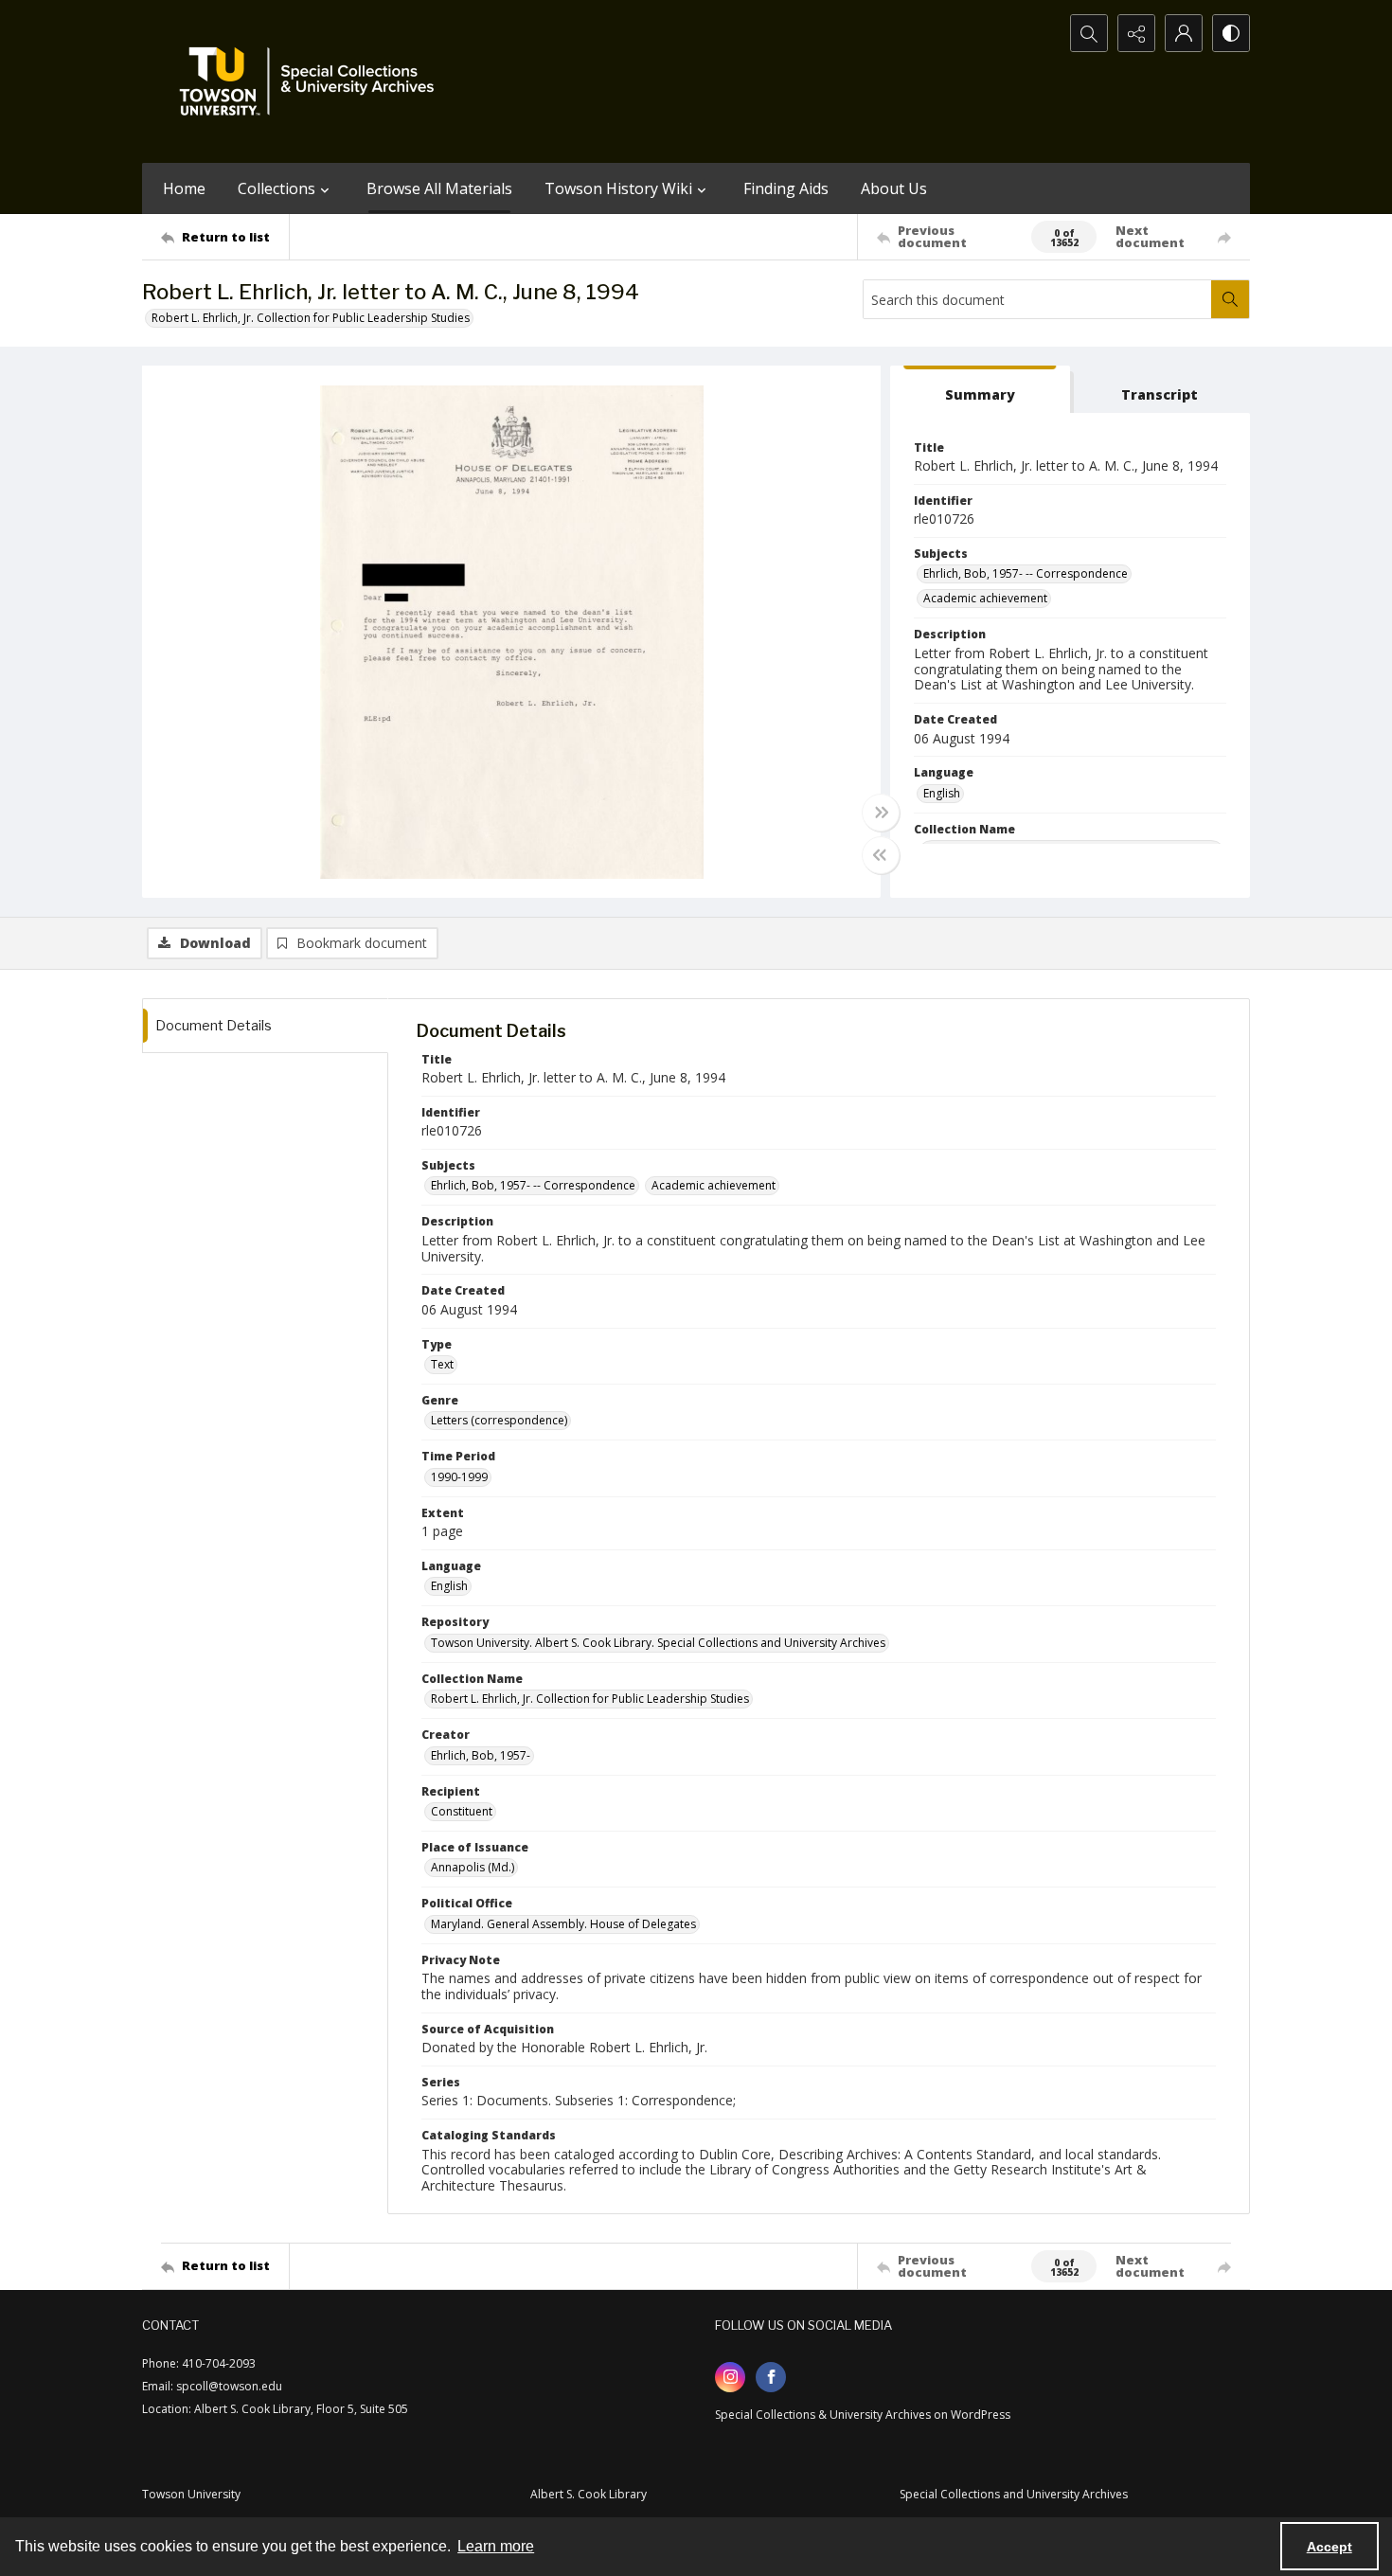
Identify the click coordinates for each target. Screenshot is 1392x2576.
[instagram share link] (730, 2377)
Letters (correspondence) (499, 1420)
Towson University (191, 2494)
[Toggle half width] (881, 855)
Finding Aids (786, 188)
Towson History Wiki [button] (618, 188)
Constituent (462, 1811)
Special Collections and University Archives (1014, 2494)
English (942, 793)
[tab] (980, 390)
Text (442, 1364)
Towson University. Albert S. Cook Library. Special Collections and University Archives (658, 1643)
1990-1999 (459, 1477)
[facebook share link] (771, 2377)
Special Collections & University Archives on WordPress (863, 2415)
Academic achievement (985, 598)
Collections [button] (277, 188)
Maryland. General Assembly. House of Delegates (563, 1924)
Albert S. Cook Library (589, 2494)
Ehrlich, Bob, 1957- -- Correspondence (1026, 573)
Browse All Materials (439, 188)
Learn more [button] (496, 2546)
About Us (894, 188)
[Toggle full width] (881, 813)
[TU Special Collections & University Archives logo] (312, 81)
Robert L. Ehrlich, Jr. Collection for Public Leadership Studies (311, 318)
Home (184, 188)
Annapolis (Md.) (473, 1867)
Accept (1330, 2547)
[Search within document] (1230, 299)
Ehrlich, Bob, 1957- (481, 1755)
